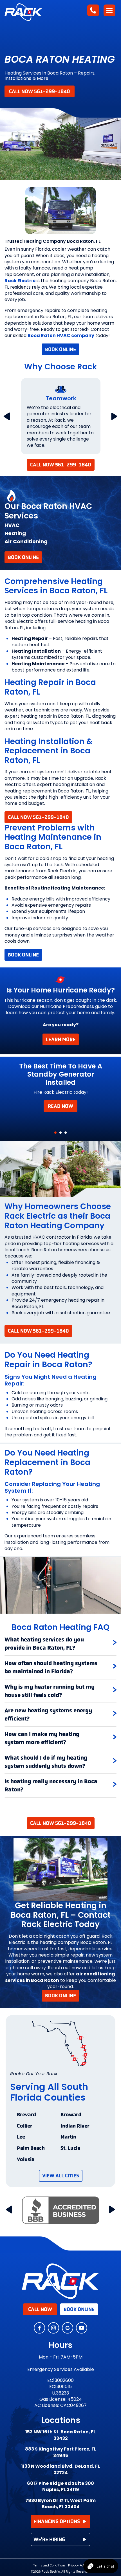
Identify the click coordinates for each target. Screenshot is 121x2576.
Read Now (60, 1106)
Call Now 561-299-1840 (40, 91)
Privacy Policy (78, 2565)
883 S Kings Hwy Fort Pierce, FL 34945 (61, 2452)
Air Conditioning (26, 541)
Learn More (61, 1039)
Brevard (26, 2115)
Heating (15, 533)
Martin (68, 2137)
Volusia (26, 2160)
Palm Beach (31, 2148)
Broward (71, 2115)
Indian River (75, 2126)
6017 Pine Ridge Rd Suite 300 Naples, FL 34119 (60, 2487)
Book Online (60, 349)
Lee (21, 2137)
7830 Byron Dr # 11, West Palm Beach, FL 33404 (60, 2504)
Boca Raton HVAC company (61, 335)
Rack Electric (20, 281)
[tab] (60, 1644)
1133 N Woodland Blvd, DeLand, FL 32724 (60, 2469)
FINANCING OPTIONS (57, 2521)
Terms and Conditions (49, 2566)
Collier (25, 2126)
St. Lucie (70, 2148)
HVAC (12, 525)
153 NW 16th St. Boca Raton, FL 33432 (60, 2435)
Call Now (40, 2309)
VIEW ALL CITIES (61, 2176)
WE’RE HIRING (49, 2539)
